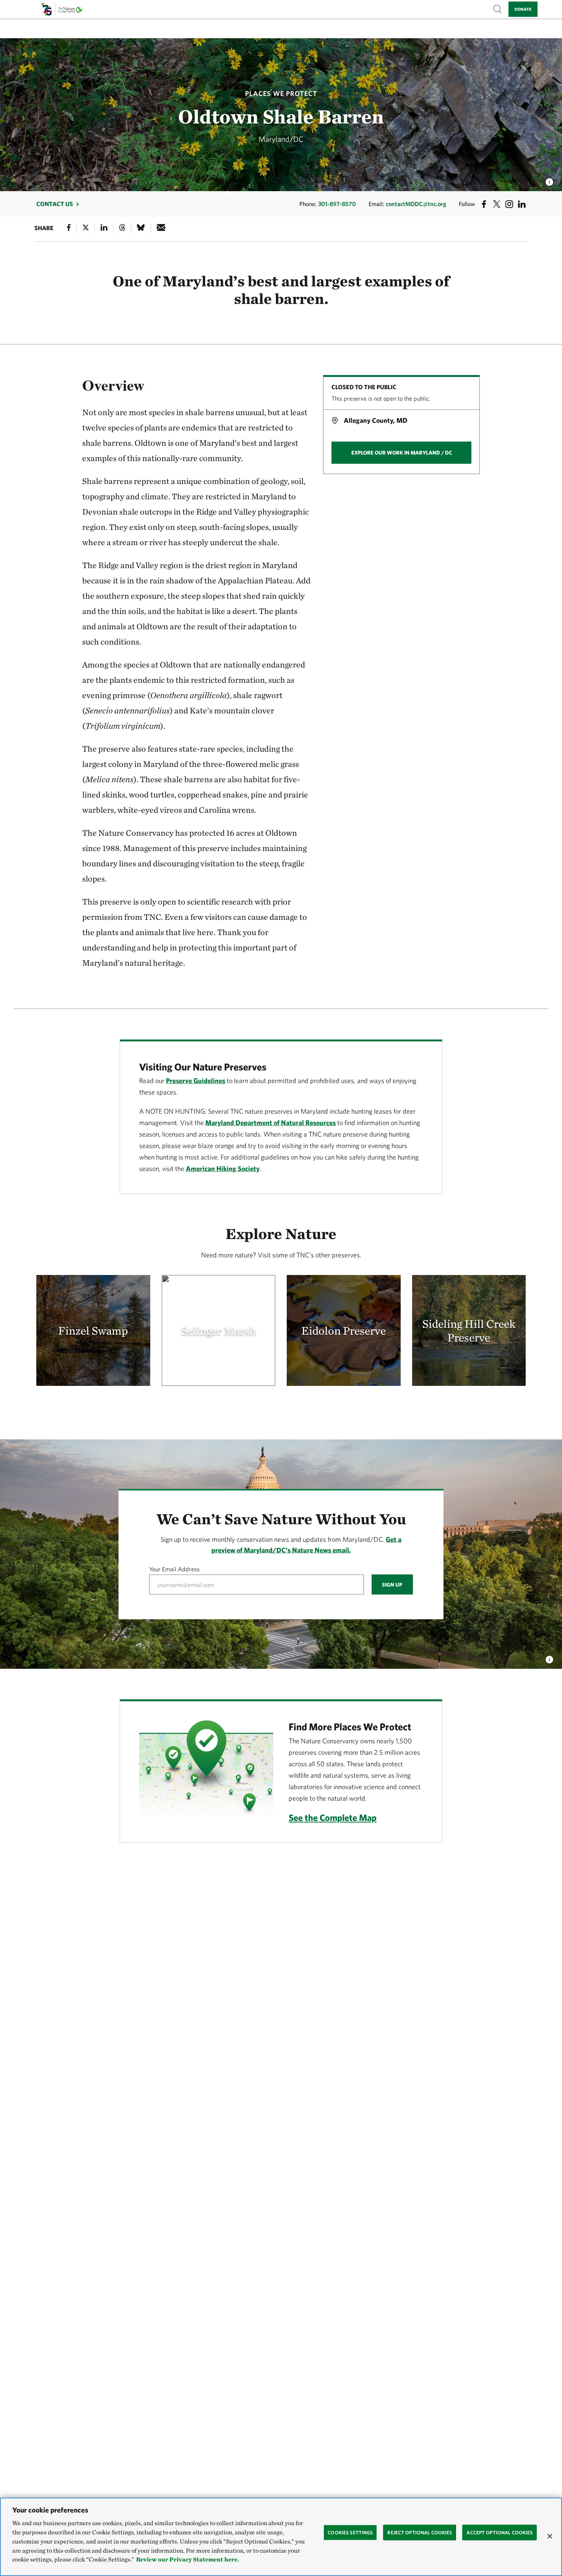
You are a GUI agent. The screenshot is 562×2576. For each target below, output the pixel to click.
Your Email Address (174, 1569)
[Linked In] (104, 229)
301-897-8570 (337, 204)
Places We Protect (281, 93)
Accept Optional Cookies (499, 2532)
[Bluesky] (141, 229)
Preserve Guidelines (196, 1081)
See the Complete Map (333, 1817)
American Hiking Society (223, 1169)
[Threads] (122, 229)
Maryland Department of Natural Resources (270, 1123)
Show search (498, 9)
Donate (523, 9)
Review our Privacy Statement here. (188, 2560)
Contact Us (55, 204)
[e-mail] (161, 229)
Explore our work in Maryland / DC (402, 453)
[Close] (550, 2536)
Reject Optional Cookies (420, 2532)
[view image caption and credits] (549, 180)
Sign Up (392, 1585)
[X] (86, 229)
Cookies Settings (350, 2532)
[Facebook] (69, 229)
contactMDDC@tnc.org (416, 204)
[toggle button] (549, 1657)
